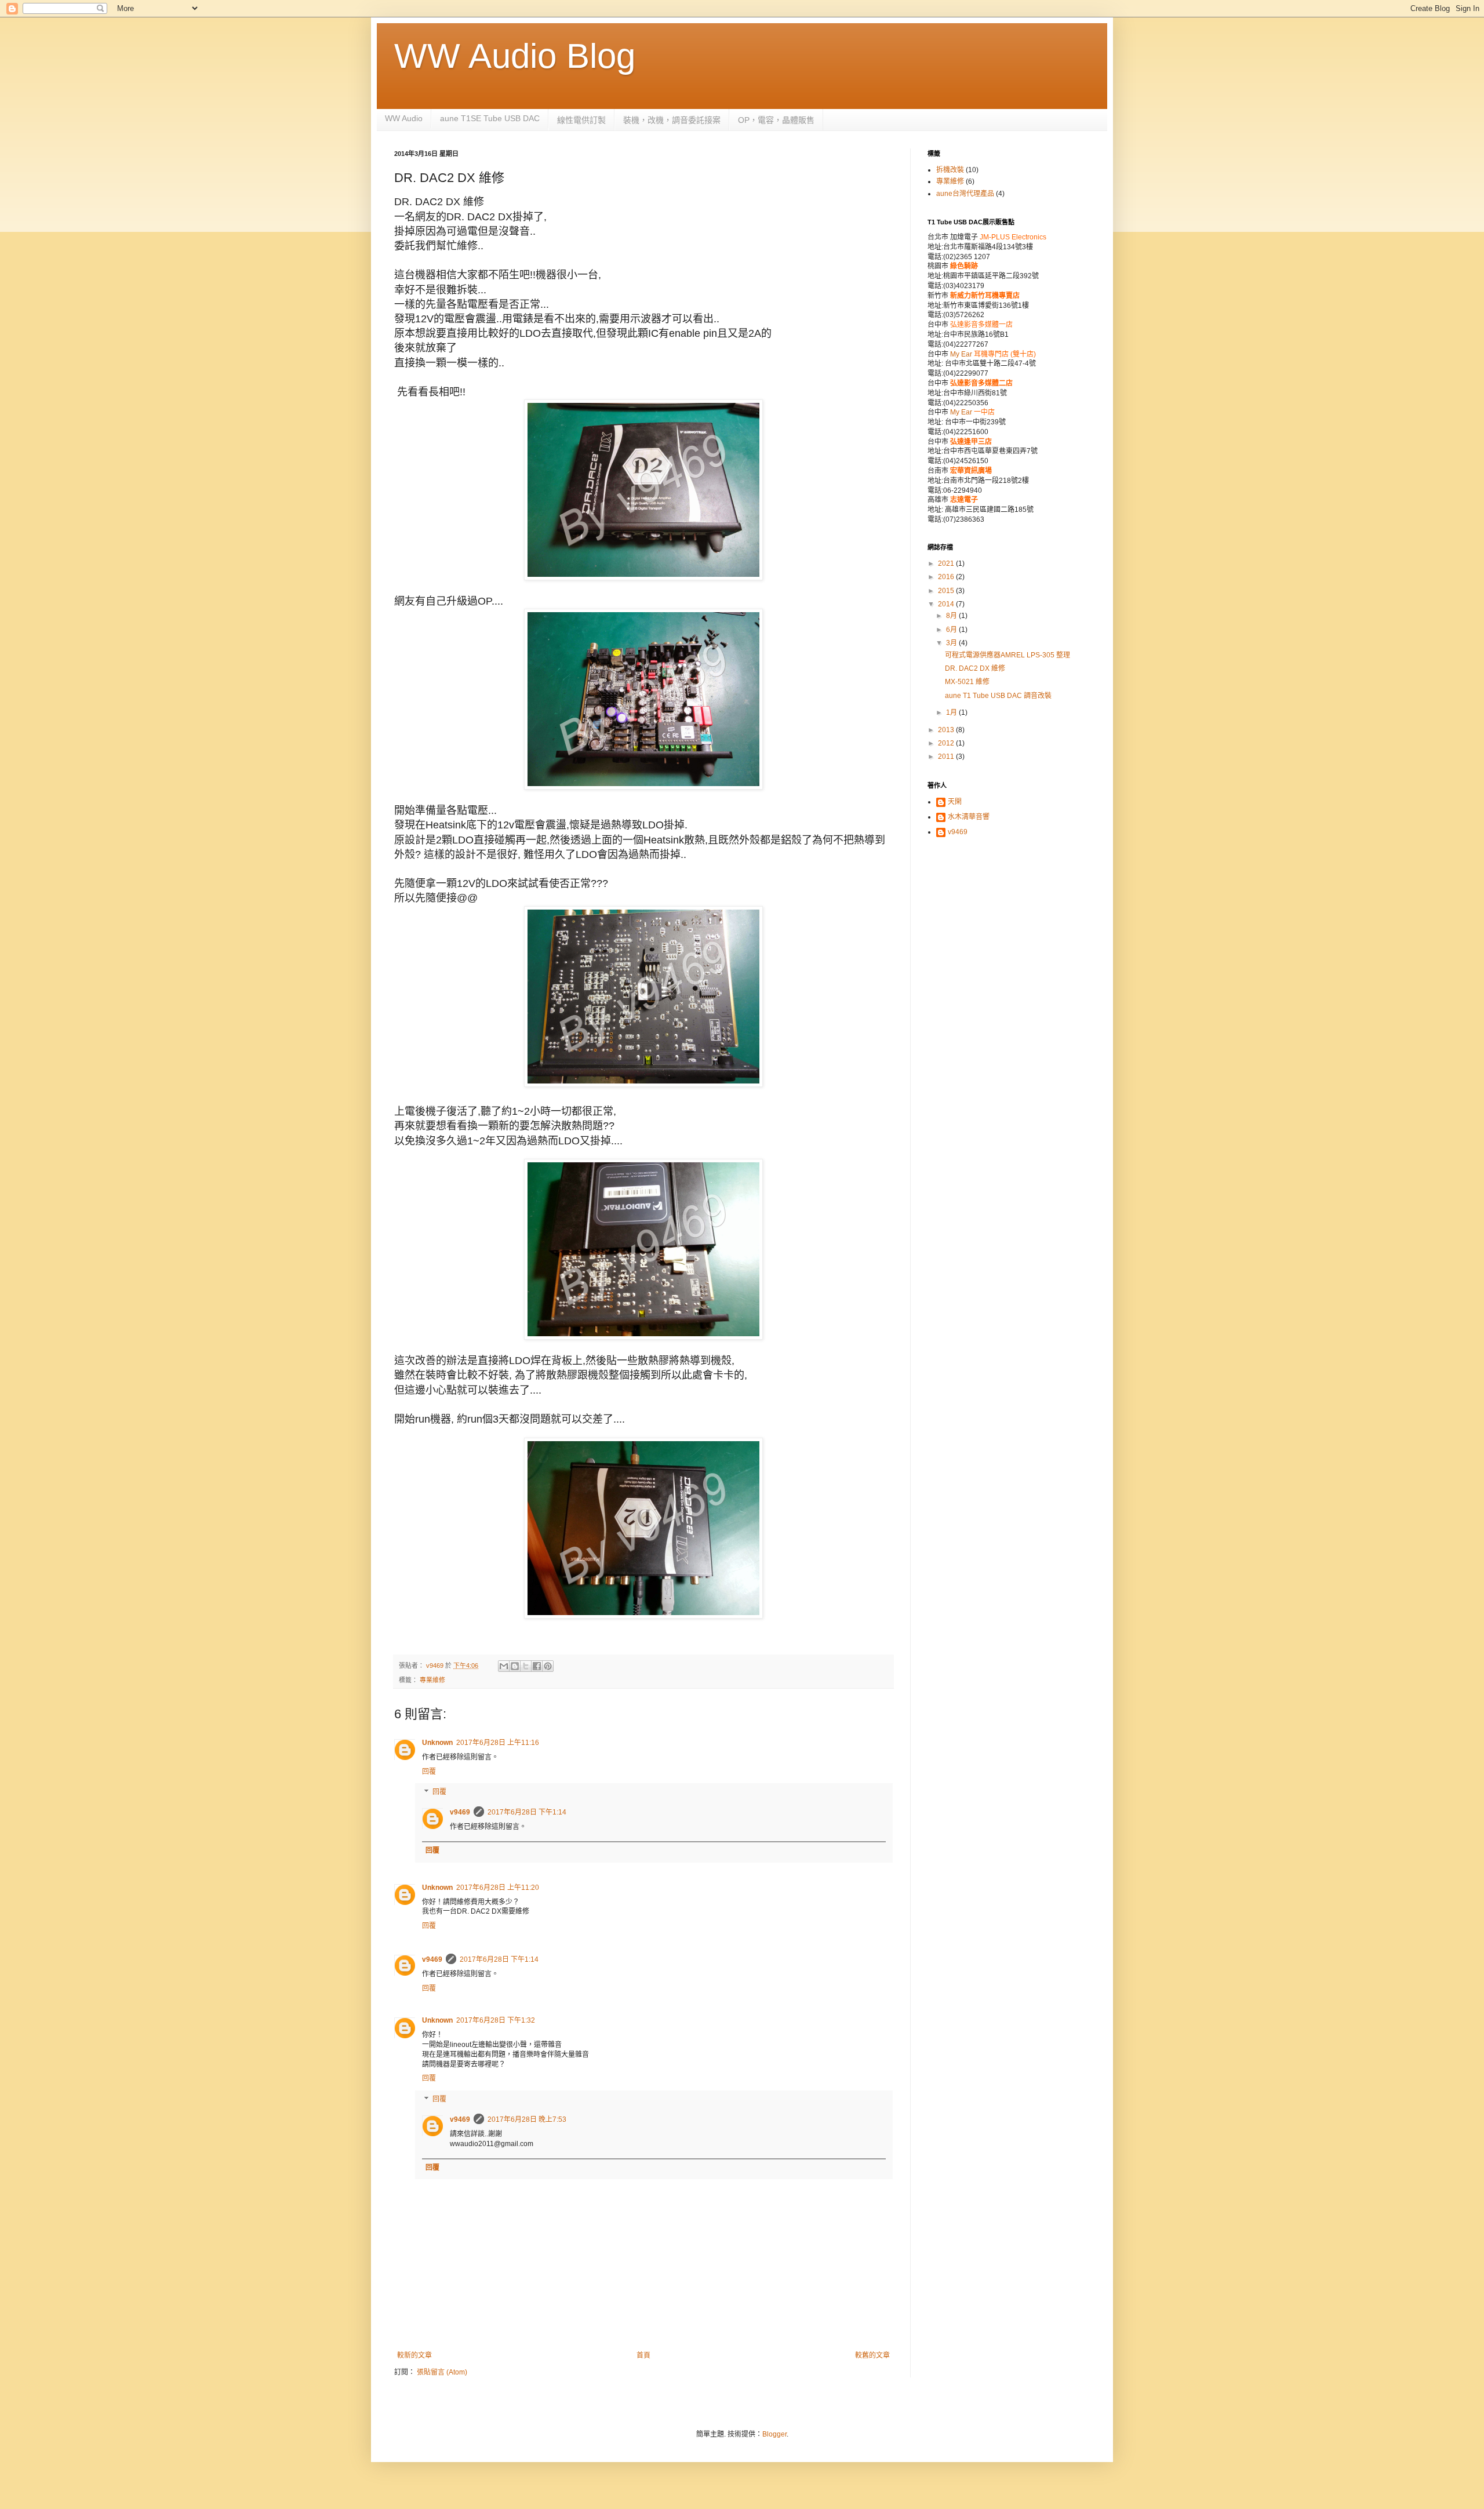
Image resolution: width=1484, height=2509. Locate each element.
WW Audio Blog (515, 56)
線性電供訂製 (581, 120)
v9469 (460, 1812)
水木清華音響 (969, 817)
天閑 (955, 802)
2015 (947, 591)
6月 (952, 630)
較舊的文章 (872, 2355)
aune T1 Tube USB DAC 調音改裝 (998, 696)
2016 (947, 577)
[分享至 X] (526, 1666)
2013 (947, 730)
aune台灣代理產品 (965, 194)
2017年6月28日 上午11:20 (498, 1888)
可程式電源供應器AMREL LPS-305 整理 (1007, 655)
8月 (952, 616)
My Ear (962, 354)
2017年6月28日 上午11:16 (498, 1743)
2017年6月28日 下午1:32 (496, 2020)
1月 (952, 712)
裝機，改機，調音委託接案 (672, 120)
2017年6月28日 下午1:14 (527, 1812)
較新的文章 (414, 2355)
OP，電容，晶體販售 (776, 120)
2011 (947, 757)
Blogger (774, 2434)
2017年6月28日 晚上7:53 (527, 2119)
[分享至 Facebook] (537, 1666)
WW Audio (404, 118)
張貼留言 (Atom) (442, 2372)
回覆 (429, 1772)
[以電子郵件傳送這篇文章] (504, 1666)
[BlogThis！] (515, 1666)
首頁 (643, 2355)
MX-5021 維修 (967, 682)
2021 (947, 563)
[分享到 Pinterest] (548, 1666)
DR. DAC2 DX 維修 (975, 668)
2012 (947, 743)
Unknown (437, 1743)
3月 (952, 643)
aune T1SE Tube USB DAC (490, 118)
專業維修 (432, 1680)
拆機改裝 (950, 170)
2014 (947, 604)
